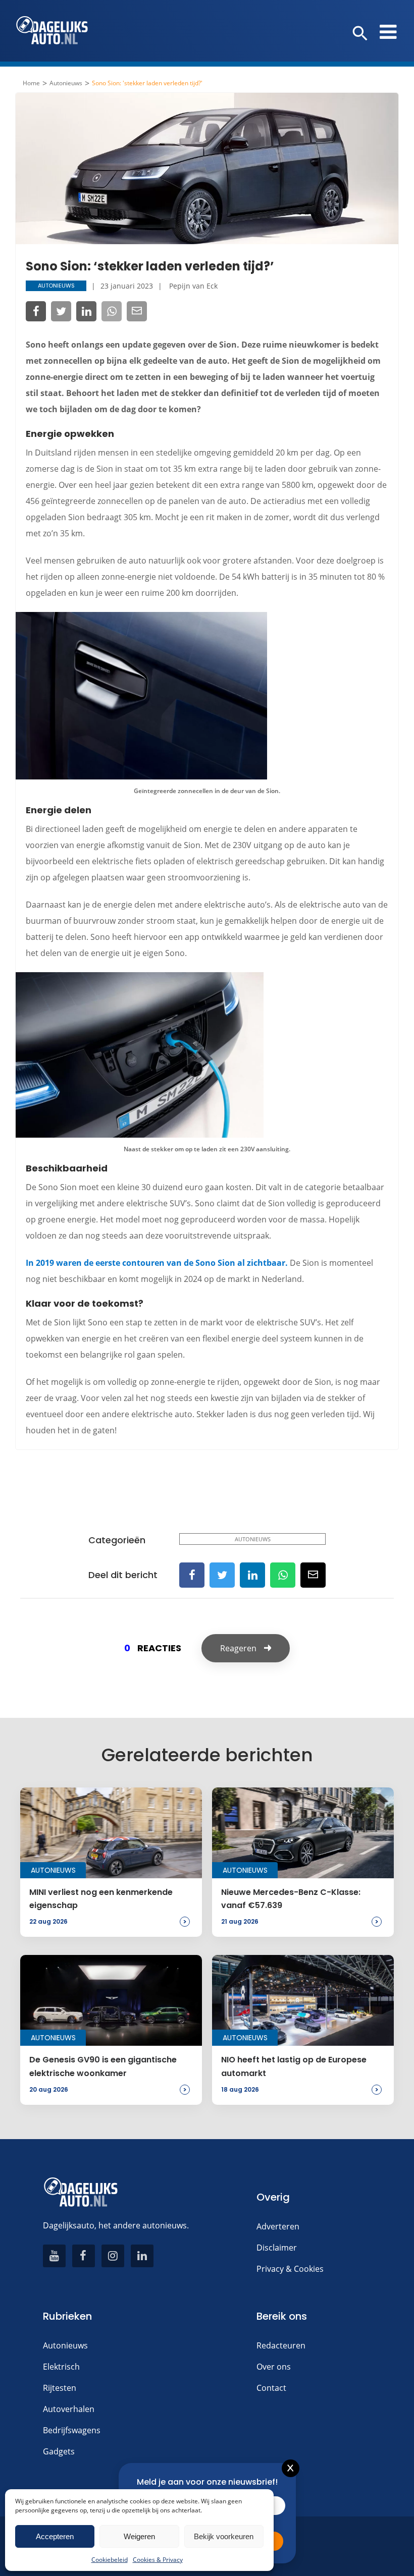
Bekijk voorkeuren (224, 2536)
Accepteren (55, 2536)
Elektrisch (61, 2367)
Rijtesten (60, 2388)
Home (31, 83)
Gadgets (59, 2451)
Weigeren (139, 2536)
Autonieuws (66, 83)
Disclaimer (277, 2248)
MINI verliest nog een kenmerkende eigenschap (101, 1899)
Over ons (274, 2367)
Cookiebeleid (110, 2560)
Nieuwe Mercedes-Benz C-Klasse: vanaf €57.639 (291, 1899)
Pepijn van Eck (193, 286)
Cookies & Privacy (158, 2560)
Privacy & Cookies (290, 2269)
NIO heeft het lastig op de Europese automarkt (294, 2066)
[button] (360, 34)
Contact (271, 2388)
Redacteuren (281, 2345)
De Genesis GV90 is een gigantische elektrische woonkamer (103, 2066)
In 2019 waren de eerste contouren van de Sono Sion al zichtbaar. (157, 1263)
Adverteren (278, 2226)
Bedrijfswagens (72, 2430)
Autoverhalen (69, 2409)
